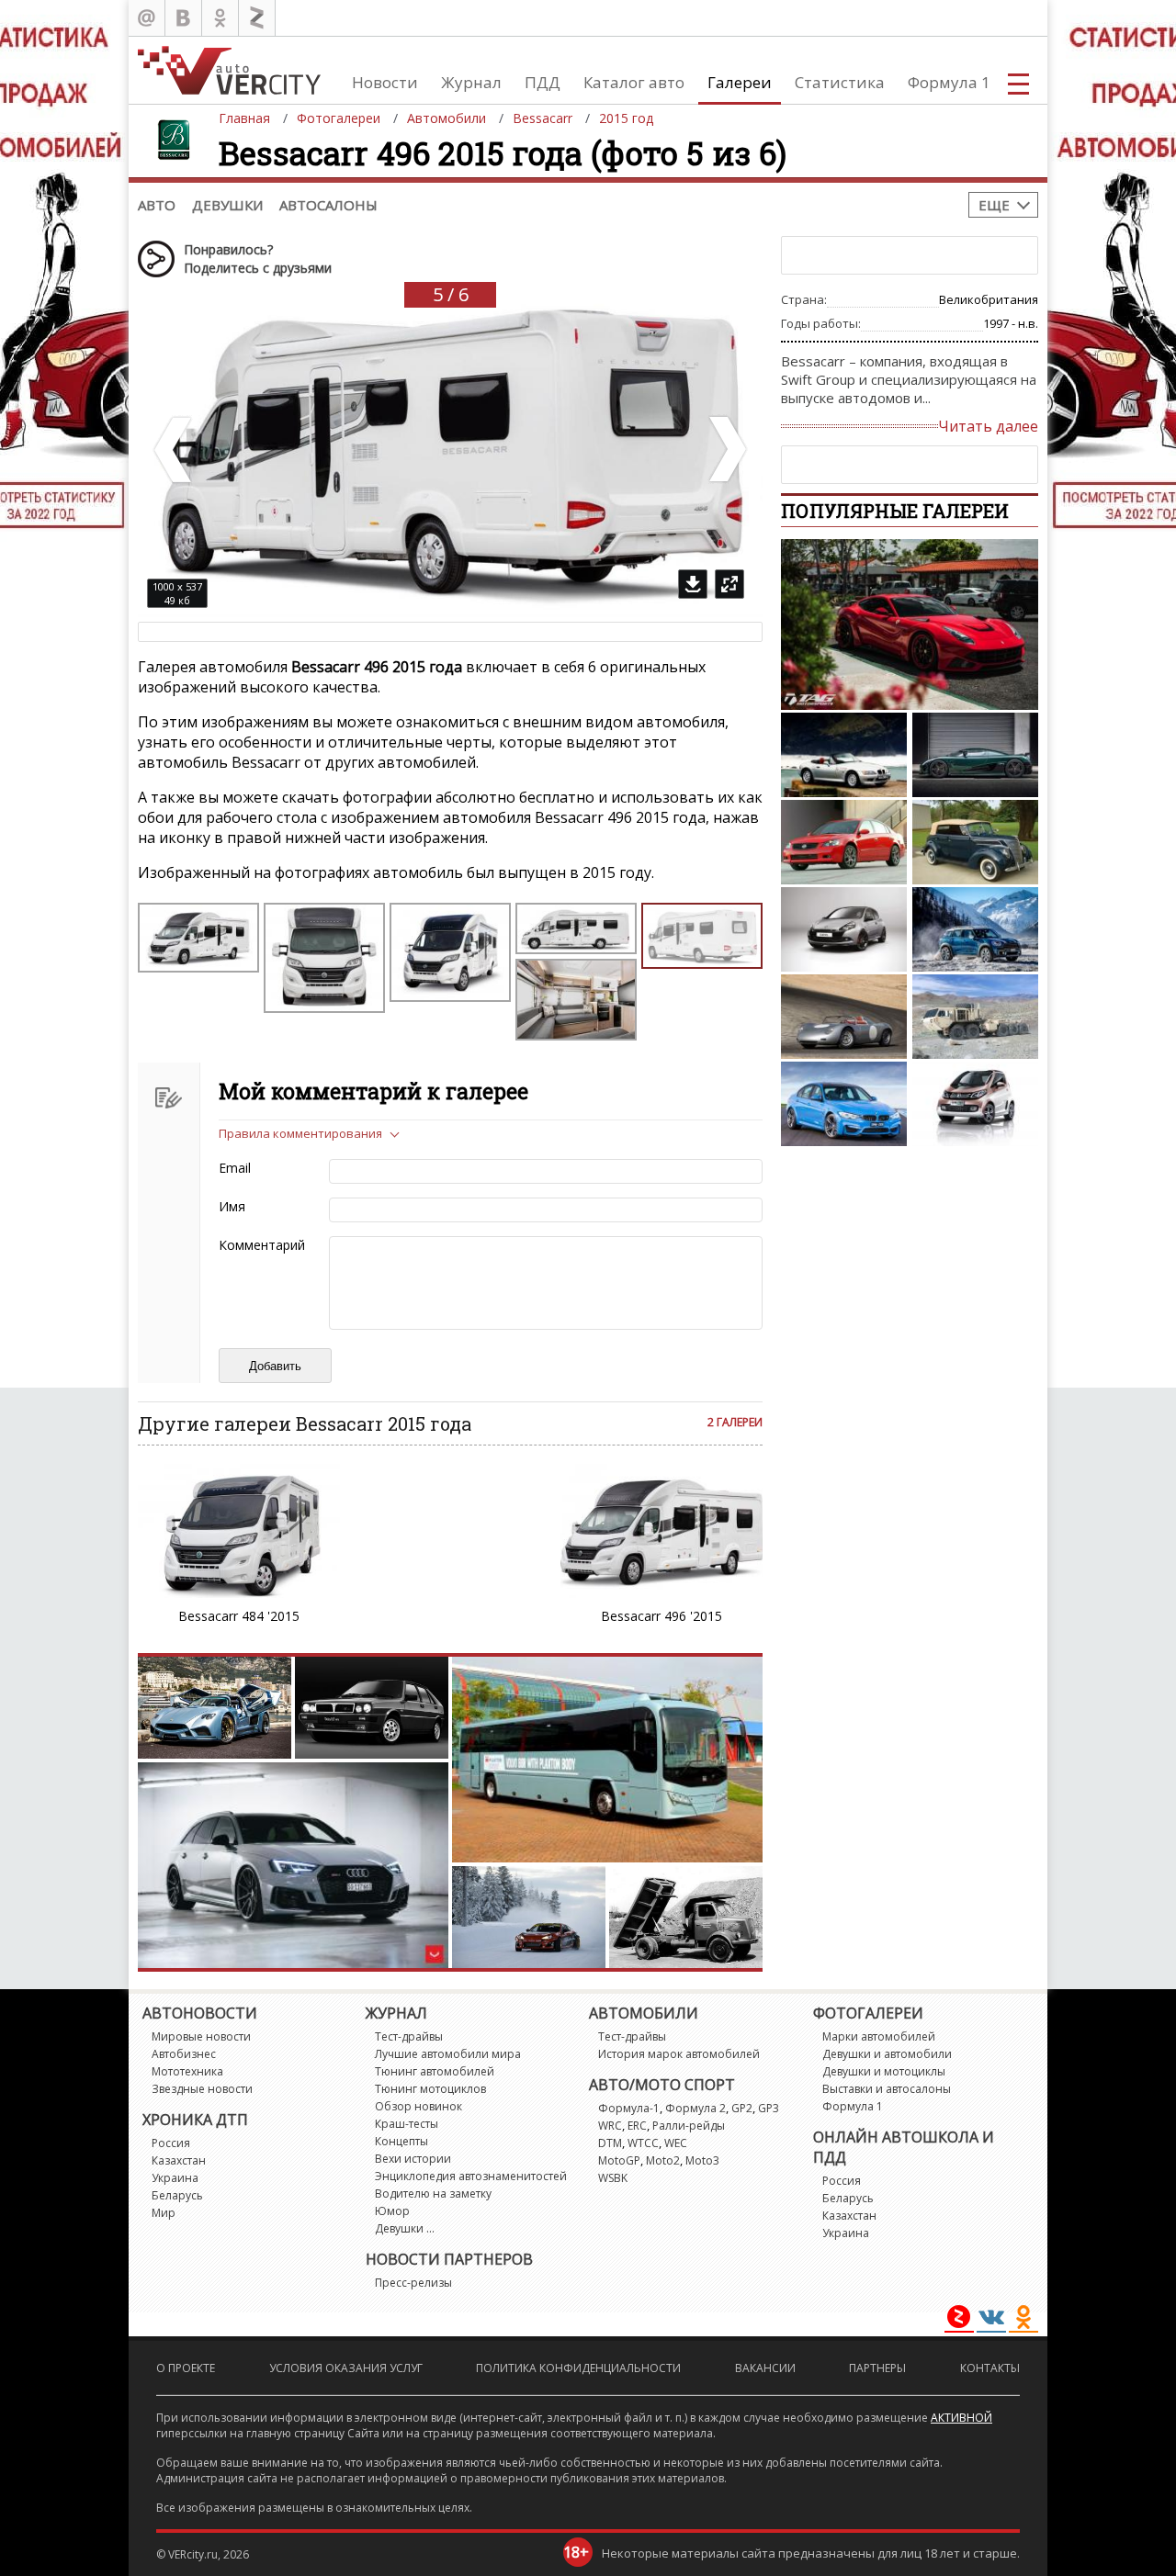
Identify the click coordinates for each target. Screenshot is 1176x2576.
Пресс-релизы (413, 2283)
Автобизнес (184, 2054)
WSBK (613, 2178)
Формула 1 (949, 82)
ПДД (543, 82)
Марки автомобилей (879, 2036)
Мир (164, 2213)
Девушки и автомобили (887, 2054)
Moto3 (702, 2160)
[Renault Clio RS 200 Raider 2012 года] (844, 929)
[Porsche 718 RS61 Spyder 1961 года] (844, 1017)
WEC (676, 2143)
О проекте (186, 2368)
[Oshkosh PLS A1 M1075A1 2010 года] (975, 1017)
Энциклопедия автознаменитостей (471, 2176)
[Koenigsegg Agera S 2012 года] (975, 755)
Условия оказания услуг (346, 2368)
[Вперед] (726, 450)
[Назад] (175, 450)
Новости (385, 82)
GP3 (769, 2108)
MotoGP (619, 2160)
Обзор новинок (418, 2106)
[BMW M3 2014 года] (844, 1104)
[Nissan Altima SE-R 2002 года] (844, 842)
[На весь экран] (729, 584)
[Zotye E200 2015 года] (975, 1104)
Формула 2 (695, 2108)
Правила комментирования (300, 1133)
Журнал (471, 82)
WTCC (643, 2143)
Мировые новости (201, 2036)
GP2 (742, 2108)
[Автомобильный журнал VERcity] (229, 70)
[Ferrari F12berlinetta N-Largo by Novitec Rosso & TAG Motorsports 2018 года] (910, 624)
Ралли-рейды (689, 2126)
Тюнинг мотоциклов (430, 2089)
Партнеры (877, 2368)
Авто (157, 205)
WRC (610, 2126)
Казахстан (179, 2160)
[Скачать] (693, 584)
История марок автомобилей (679, 2054)
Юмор (392, 2211)
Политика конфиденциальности (578, 2368)
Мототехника (187, 2071)
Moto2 (663, 2160)
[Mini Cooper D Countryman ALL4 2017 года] (975, 929)
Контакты (990, 2368)
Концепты (401, 2141)
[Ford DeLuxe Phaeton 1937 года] (975, 842)
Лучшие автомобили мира (448, 2054)
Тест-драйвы (409, 2036)
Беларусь (177, 2195)
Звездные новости (202, 2089)
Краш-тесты (407, 2124)
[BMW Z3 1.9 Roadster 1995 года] (844, 755)
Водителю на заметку (433, 2194)
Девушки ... (405, 2228)
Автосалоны (328, 205)
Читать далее (988, 426)
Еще (994, 205)
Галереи (740, 82)
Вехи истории (413, 2159)
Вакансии (765, 2368)
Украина (175, 2178)
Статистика (840, 82)
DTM (610, 2143)
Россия (171, 2143)
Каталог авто (634, 82)
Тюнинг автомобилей (435, 2071)
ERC (637, 2126)
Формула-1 (629, 2108)
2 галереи (735, 1422)
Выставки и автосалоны (887, 2089)
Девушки (227, 205)
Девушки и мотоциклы (884, 2071)
